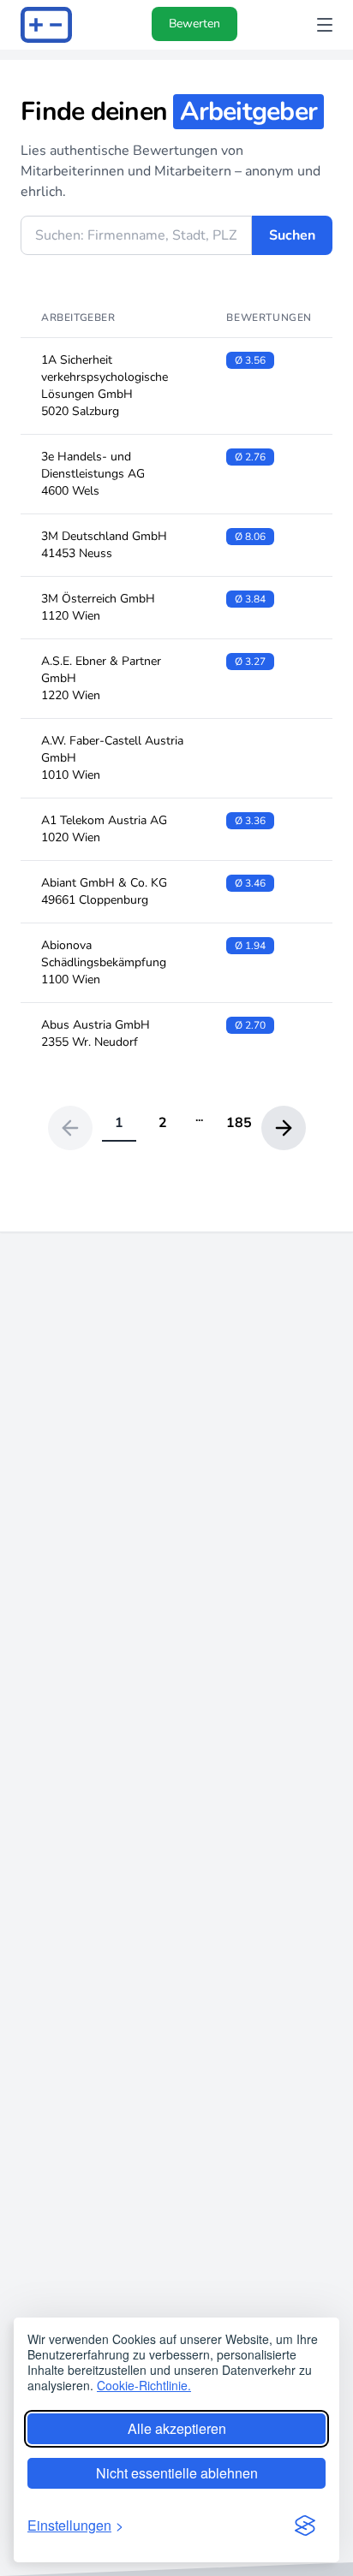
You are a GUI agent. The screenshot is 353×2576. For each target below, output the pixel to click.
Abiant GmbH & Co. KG (104, 891)
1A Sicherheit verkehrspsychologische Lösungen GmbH (105, 386)
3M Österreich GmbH (98, 607)
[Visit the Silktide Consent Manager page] (305, 2526)
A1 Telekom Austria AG (104, 829)
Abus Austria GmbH (96, 1033)
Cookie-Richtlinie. (144, 2385)
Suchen (292, 235)
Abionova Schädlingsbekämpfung (104, 962)
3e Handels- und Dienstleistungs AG (93, 474)
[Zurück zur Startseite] (46, 25)
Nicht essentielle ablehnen (177, 2473)
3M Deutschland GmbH (104, 545)
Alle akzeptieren (177, 2428)
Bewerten (194, 24)
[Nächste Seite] (284, 1128)
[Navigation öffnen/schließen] (325, 25)
